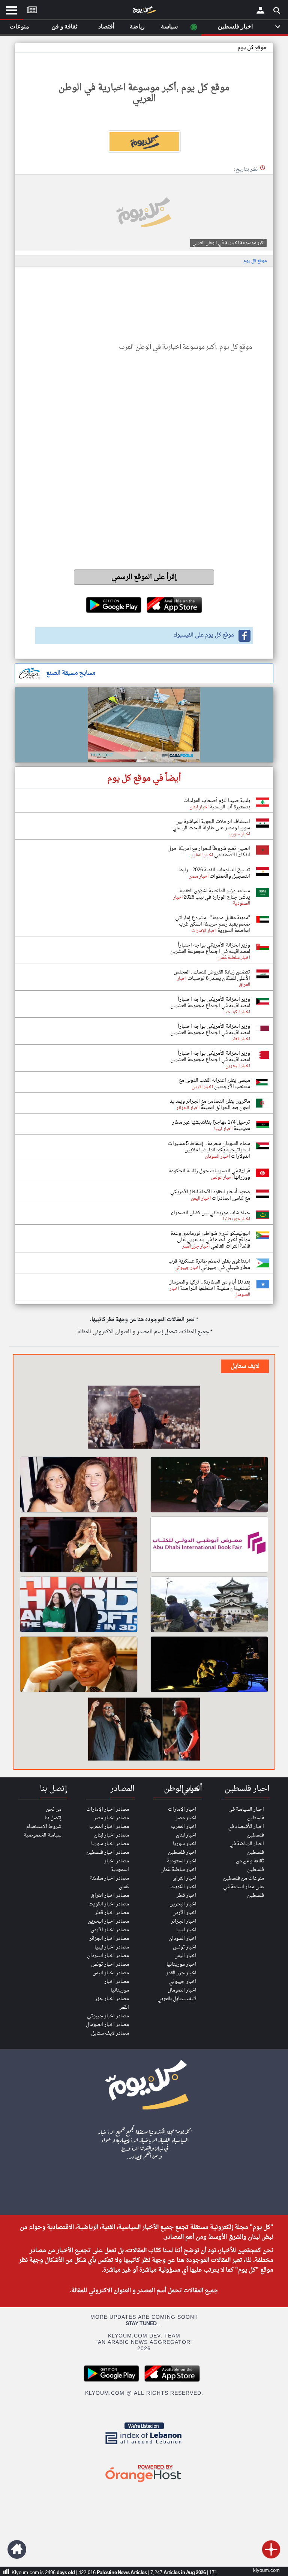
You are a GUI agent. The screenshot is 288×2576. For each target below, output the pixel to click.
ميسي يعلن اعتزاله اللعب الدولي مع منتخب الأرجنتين (214, 1084)
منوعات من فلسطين (244, 1878)
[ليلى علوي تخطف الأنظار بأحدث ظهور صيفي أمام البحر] (79, 1544)
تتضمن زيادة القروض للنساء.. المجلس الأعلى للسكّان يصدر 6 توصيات (212, 975)
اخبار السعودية (182, 1861)
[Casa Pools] (144, 725)
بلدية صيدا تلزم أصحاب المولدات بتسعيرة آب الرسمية (217, 804)
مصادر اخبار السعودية (117, 1865)
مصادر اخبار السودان (108, 1956)
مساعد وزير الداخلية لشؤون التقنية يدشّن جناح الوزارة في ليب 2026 (215, 894)
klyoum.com (266, 2571)
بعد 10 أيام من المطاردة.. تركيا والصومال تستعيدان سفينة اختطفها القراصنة (209, 1285)
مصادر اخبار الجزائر (109, 1939)
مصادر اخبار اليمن (111, 1973)
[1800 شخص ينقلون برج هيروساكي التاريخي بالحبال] (209, 1604)
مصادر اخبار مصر (111, 1818)
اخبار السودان (183, 1939)
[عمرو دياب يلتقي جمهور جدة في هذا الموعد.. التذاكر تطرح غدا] (209, 1485)
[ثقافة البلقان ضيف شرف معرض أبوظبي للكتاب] (209, 1544)
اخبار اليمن (185, 1956)
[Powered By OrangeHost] (144, 2483)
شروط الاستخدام (44, 1827)
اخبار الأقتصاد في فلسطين (246, 1831)
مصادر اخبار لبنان (112, 1835)
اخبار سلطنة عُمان (178, 1870)
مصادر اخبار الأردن (110, 1930)
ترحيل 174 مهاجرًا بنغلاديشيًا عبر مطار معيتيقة (211, 1126)
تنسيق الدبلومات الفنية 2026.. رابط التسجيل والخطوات (214, 873)
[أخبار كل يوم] (144, 12)
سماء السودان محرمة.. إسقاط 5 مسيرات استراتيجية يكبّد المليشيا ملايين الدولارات (209, 1150)
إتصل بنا (53, 1818)
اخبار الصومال (182, 1990)
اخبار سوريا (185, 1844)
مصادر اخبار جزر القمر (112, 2003)
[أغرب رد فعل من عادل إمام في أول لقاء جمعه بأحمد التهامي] (79, 1664)
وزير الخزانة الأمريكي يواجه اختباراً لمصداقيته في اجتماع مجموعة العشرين (210, 948)
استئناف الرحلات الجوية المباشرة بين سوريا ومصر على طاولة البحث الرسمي (211, 825)
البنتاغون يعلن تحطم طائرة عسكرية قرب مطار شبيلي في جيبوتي (209, 1264)
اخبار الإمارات (182, 1809)
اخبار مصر (186, 1818)
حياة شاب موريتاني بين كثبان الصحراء (210, 1213)
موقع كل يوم (252, 48)
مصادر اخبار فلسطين (108, 1852)
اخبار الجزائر (184, 1921)
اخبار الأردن (184, 1913)
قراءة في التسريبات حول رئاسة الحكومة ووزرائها (209, 1174)
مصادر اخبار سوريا (110, 1844)
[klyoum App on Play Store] (114, 2381)
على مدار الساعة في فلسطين (244, 1891)
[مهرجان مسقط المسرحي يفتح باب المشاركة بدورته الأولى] (209, 1664)
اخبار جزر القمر (181, 1973)
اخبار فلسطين (182, 1852)
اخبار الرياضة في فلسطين (247, 1848)
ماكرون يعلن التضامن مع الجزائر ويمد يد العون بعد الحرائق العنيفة (210, 1105)
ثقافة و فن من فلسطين (250, 1865)
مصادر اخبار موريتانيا (117, 1986)
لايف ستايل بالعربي (177, 1999)
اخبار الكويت (183, 1887)
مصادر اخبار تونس (110, 1964)
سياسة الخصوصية (43, 1835)
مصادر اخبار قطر (112, 1913)
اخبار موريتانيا (181, 1964)
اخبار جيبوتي (183, 1982)
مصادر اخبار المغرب (109, 1827)
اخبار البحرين (183, 1904)
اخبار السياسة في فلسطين (246, 1814)
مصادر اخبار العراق (110, 1895)
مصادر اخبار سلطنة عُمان (109, 1883)
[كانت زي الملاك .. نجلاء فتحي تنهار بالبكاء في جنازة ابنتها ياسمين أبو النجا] (79, 1485)
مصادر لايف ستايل (110, 2033)
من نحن (54, 1809)
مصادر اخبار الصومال (107, 2025)
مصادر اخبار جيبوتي (108, 2016)
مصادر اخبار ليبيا (112, 1947)
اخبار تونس (185, 1947)
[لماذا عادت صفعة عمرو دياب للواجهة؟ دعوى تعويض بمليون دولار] (144, 1418)
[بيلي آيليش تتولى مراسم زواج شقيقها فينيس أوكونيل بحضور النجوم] (79, 1604)
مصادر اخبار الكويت (109, 1904)
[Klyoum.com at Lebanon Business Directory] (144, 2446)
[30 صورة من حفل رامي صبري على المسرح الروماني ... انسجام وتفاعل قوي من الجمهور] (144, 1730)
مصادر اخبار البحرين (108, 1921)
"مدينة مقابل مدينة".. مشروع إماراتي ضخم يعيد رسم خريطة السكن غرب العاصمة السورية (213, 924)
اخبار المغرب (184, 1827)
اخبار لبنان (186, 1835)
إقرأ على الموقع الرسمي (144, 577)
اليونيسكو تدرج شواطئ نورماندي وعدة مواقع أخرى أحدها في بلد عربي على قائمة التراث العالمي (210, 1240)
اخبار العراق (184, 1878)
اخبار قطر (187, 1895)
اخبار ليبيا (186, 1930)
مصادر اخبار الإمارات (108, 1809)
